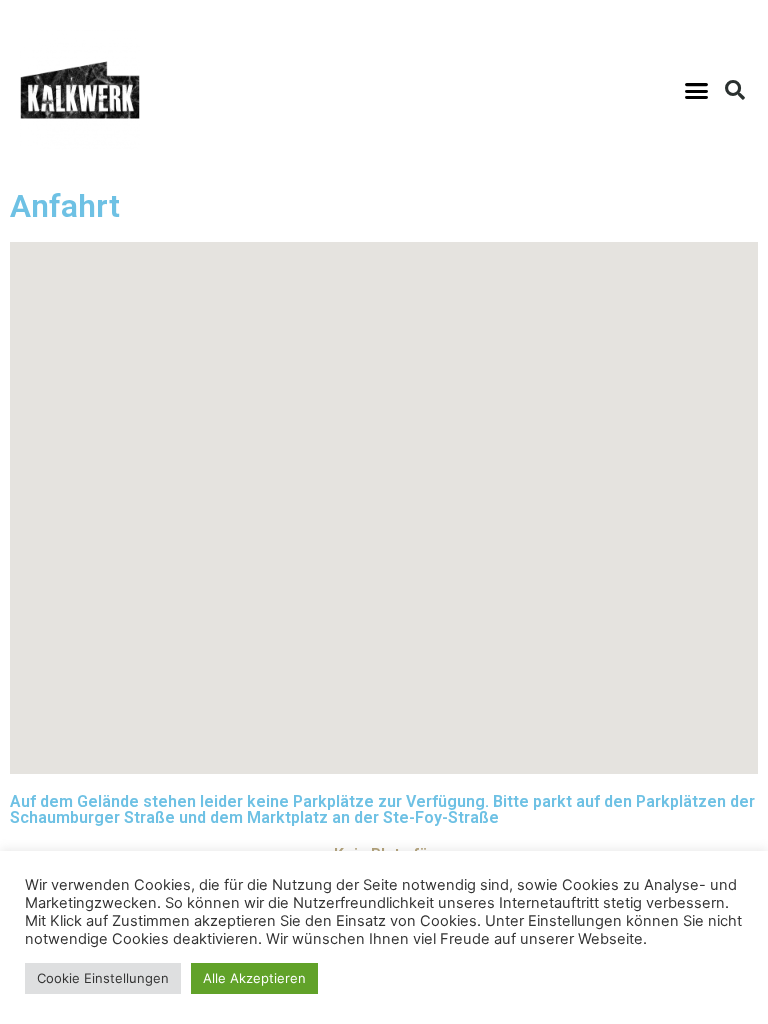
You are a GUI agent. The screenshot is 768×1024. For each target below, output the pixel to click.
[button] (696, 90)
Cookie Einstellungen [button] (103, 978)
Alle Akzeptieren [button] (254, 978)
